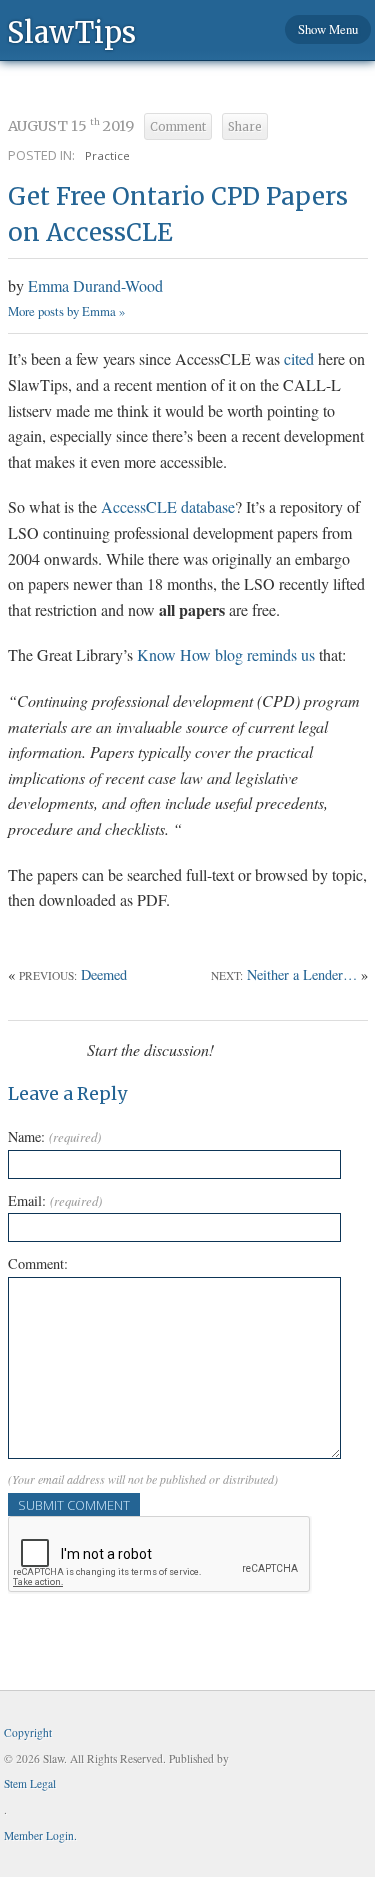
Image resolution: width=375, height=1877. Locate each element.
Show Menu (328, 29)
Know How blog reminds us (226, 654)
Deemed (104, 974)
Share (245, 127)
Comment (178, 127)
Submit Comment (74, 1505)
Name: (54, 1136)
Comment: (38, 1263)
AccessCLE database (168, 506)
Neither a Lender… (302, 974)
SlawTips (71, 31)
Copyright (28, 1732)
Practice (107, 155)
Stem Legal (30, 1783)
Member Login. (40, 1835)
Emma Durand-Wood (95, 285)
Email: (55, 1200)
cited (299, 358)
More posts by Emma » (66, 311)
